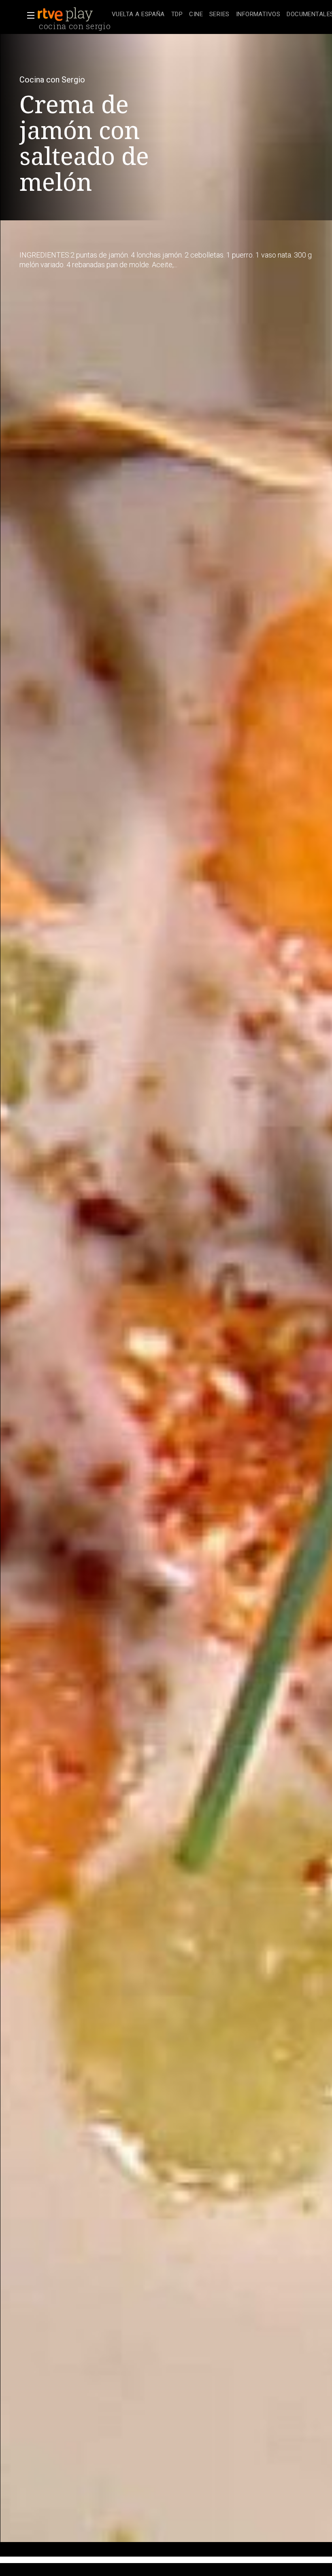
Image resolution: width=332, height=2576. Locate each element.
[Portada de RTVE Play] (66, 15)
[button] (28, 15)
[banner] (73, 15)
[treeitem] (138, 15)
